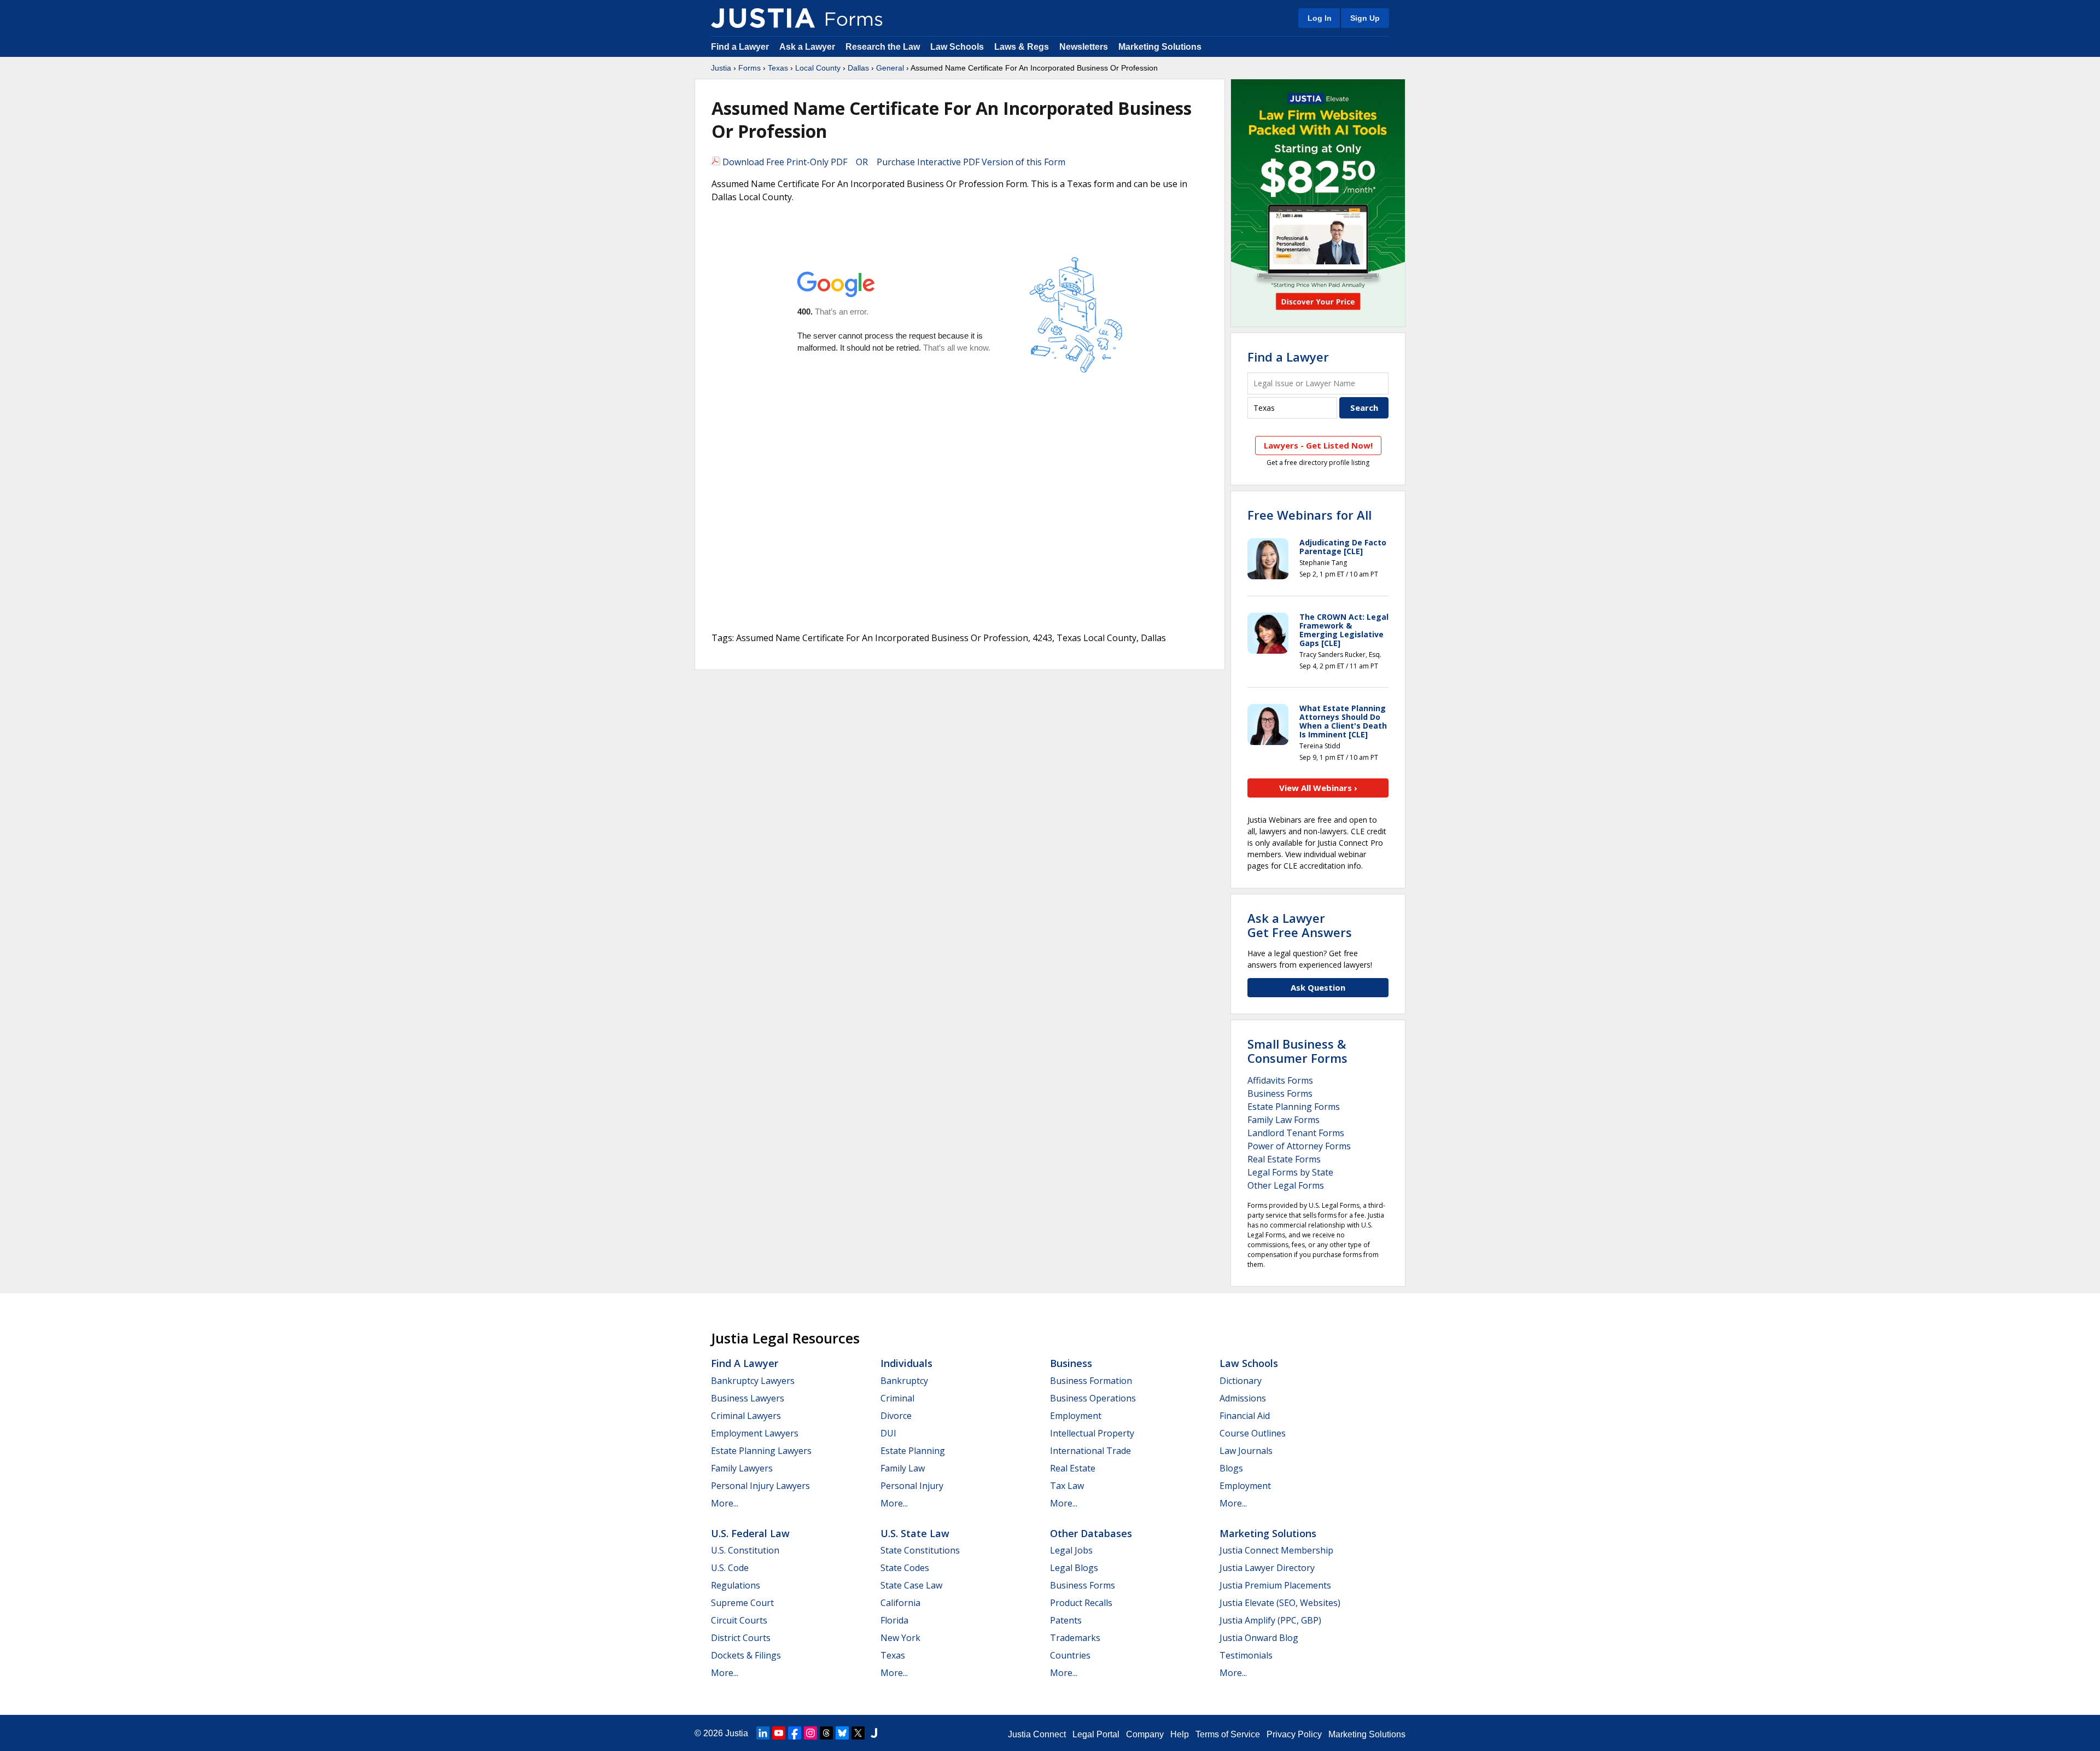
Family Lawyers (742, 1468)
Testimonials (1246, 1655)
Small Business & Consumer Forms (1297, 1051)
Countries (1070, 1655)
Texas (778, 68)
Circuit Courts (739, 1620)
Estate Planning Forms (1294, 1107)
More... (725, 1503)
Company (1145, 1734)
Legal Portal (1096, 1734)
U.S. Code (730, 1568)
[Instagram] (810, 1733)
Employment (1076, 1416)
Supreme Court (742, 1603)
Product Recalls (1081, 1603)
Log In (1320, 18)
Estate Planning (913, 1451)
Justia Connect (1037, 1734)
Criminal (897, 1398)
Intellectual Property (1092, 1433)
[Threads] (826, 1733)
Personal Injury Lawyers (760, 1486)
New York (900, 1638)
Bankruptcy (904, 1381)
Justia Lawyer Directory (1267, 1568)
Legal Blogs (1074, 1568)
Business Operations (1093, 1398)
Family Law (903, 1468)
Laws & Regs (1022, 47)
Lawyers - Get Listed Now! (1318, 445)
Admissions (1243, 1398)
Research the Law (883, 47)
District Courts (741, 1638)
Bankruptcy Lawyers (753, 1381)
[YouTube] (779, 1733)
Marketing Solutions (1160, 47)
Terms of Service (1228, 1734)
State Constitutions (920, 1550)
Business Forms (1280, 1093)
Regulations (736, 1585)
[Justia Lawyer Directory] (874, 1733)
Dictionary (1241, 1381)
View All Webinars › (1318, 788)
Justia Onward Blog (1259, 1638)
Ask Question (1318, 987)
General (890, 68)
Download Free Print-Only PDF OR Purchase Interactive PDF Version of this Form (893, 162)
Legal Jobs (1071, 1550)
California (900, 1603)
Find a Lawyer (740, 47)
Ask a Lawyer (808, 47)
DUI (888, 1433)
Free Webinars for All (1309, 515)
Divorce (896, 1416)
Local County (818, 68)
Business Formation (1091, 1381)
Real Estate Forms (1284, 1159)
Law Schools (957, 47)
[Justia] (763, 18)
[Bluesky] (842, 1733)
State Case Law (911, 1585)
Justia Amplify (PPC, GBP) (1270, 1620)
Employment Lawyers (755, 1433)
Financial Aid (1245, 1416)
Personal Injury (912, 1486)
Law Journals (1246, 1451)
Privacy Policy (1294, 1734)
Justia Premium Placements (1275, 1585)
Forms (749, 68)
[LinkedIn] (763, 1733)
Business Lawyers (748, 1398)
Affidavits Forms (1280, 1080)
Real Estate (1073, 1468)
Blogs (1231, 1468)
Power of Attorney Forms (1299, 1146)
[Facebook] (795, 1733)
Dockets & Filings (746, 1655)
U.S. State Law (915, 1533)
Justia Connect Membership (1276, 1550)
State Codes (905, 1568)
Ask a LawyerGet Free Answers (1300, 925)
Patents (1066, 1620)
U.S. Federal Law (750, 1533)
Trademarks (1075, 1638)
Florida (894, 1620)
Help (1180, 1734)
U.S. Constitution (745, 1550)
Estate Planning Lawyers (761, 1451)
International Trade (1090, 1451)
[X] (858, 1733)
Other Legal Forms (1286, 1185)
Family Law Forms (1284, 1120)
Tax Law (1067, 1486)
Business (1071, 1363)
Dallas (858, 68)
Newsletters (1084, 47)
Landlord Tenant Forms (1296, 1133)
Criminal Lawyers (746, 1416)
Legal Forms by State (1290, 1172)
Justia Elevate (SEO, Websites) (1280, 1603)
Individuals (906, 1363)
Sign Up (1365, 18)
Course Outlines (1253, 1433)
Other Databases (1091, 1533)
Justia (721, 68)
